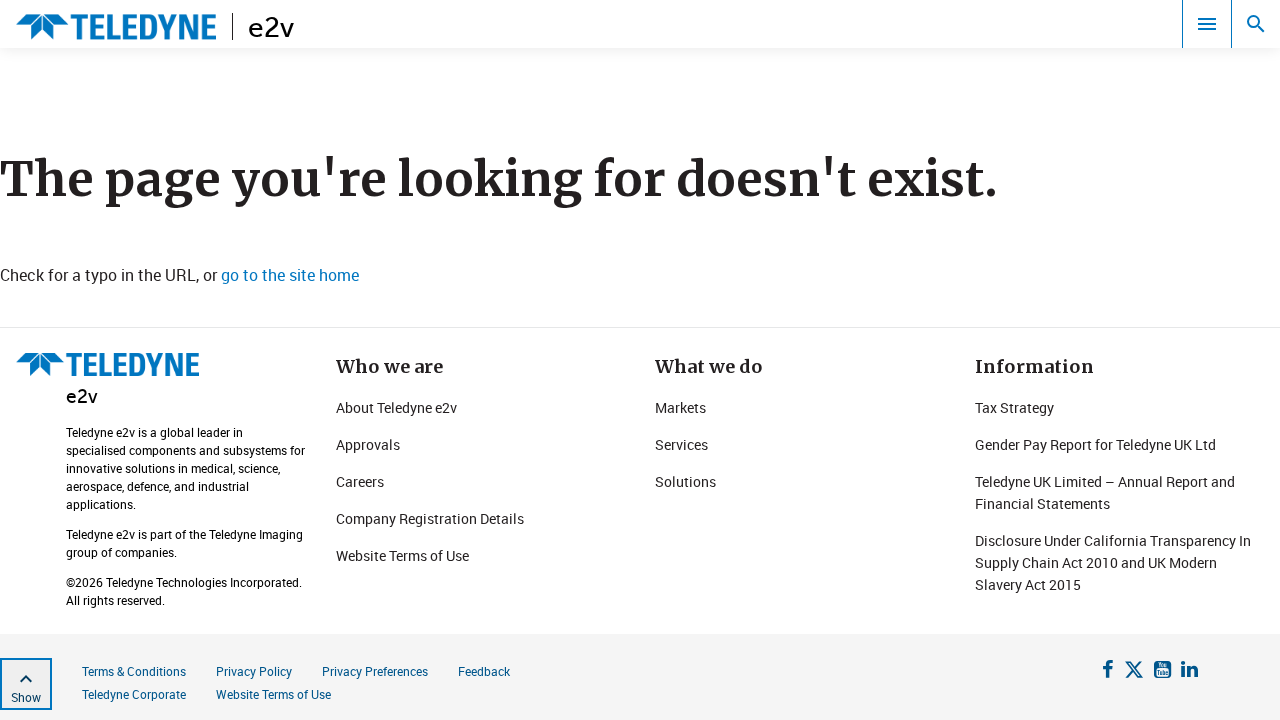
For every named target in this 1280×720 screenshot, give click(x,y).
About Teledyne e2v (396, 407)
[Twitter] (1134, 672)
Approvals (368, 444)
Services (681, 444)
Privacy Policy (254, 671)
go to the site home (290, 275)
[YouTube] (1162, 672)
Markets (680, 407)
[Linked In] (1189, 672)
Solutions (685, 481)
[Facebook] (1108, 672)
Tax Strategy (1014, 407)
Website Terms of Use (402, 555)
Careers (360, 481)
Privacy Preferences (375, 671)
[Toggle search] (1256, 24)
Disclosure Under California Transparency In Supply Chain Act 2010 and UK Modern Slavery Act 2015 (1113, 562)
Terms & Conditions (134, 671)
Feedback (484, 671)
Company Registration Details (430, 518)
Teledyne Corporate (134, 694)
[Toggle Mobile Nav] (1207, 24)
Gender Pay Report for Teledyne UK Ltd (1095, 444)
